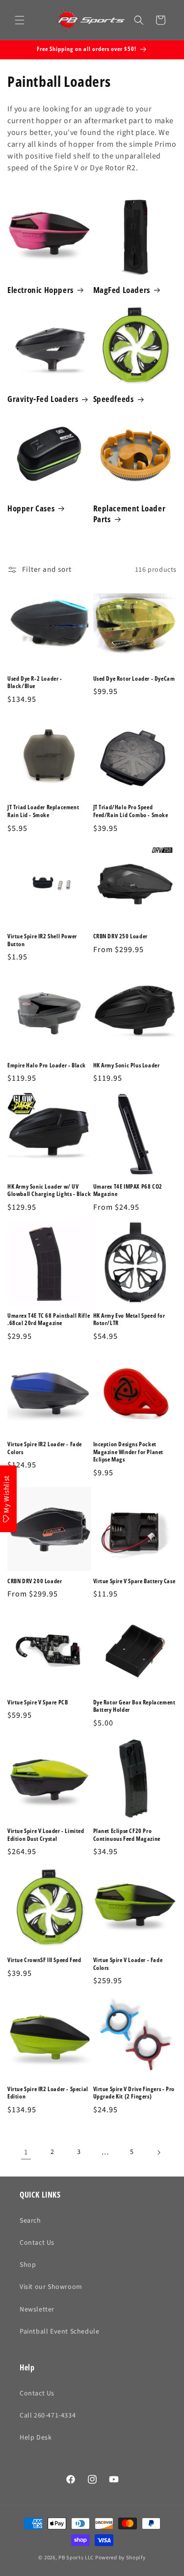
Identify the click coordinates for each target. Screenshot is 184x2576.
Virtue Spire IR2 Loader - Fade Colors (45, 1448)
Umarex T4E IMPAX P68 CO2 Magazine (128, 1190)
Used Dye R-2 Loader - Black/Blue (35, 682)
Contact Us (37, 2243)
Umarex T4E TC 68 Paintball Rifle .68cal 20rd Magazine (49, 1319)
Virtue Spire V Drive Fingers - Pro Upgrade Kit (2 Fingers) (134, 2093)
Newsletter (37, 2310)
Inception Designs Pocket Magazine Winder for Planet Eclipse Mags (129, 1452)
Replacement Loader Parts (130, 514)
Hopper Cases (31, 508)
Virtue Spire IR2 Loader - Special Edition (48, 2093)
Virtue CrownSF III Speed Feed (44, 1960)
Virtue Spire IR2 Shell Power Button (42, 940)
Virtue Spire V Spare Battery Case (134, 1581)
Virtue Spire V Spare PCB (38, 1702)
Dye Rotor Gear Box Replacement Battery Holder (134, 1706)
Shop (28, 2265)
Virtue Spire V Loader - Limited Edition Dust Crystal (46, 1835)
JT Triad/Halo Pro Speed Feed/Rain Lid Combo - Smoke (131, 811)
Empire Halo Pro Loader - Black (47, 1065)
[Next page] (158, 2152)
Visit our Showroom (51, 2287)
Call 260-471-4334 (48, 2416)
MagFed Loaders (122, 290)
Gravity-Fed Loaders (43, 399)
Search (30, 2221)
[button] (20, 20)
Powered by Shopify (120, 2558)
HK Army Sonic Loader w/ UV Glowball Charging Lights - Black (49, 1190)
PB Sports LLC (76, 2558)
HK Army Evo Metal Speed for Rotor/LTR (129, 1319)
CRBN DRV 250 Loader (120, 936)
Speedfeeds (114, 399)
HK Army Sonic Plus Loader (127, 1065)
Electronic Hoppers (40, 290)
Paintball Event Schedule (59, 2332)
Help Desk (36, 2438)
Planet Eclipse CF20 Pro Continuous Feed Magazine (127, 1835)
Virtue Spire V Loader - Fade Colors (128, 1964)
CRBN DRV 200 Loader (35, 1581)
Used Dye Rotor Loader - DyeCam (134, 679)
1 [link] (26, 2152)
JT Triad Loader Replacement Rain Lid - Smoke (43, 811)
